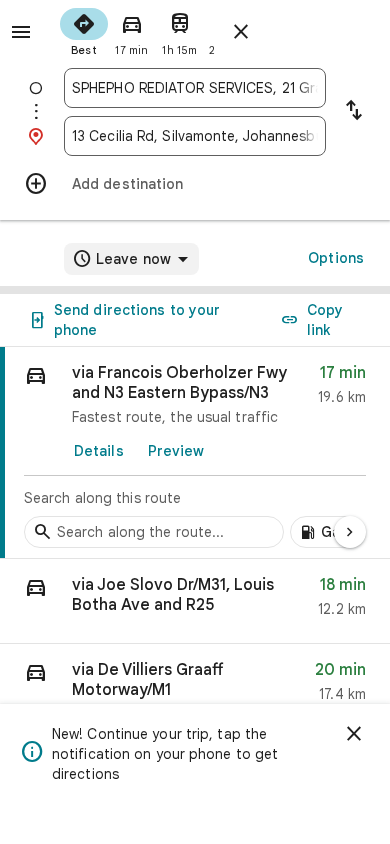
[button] (195, 601)
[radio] (84, 30)
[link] (195, 453)
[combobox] (195, 88)
